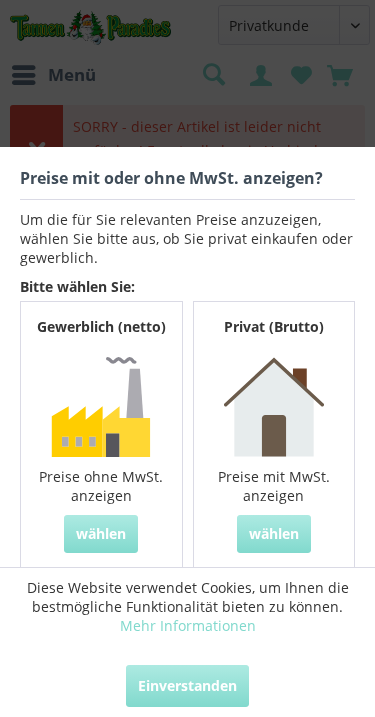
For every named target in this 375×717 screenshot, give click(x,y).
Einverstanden (187, 685)
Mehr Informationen (188, 625)
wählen (101, 533)
